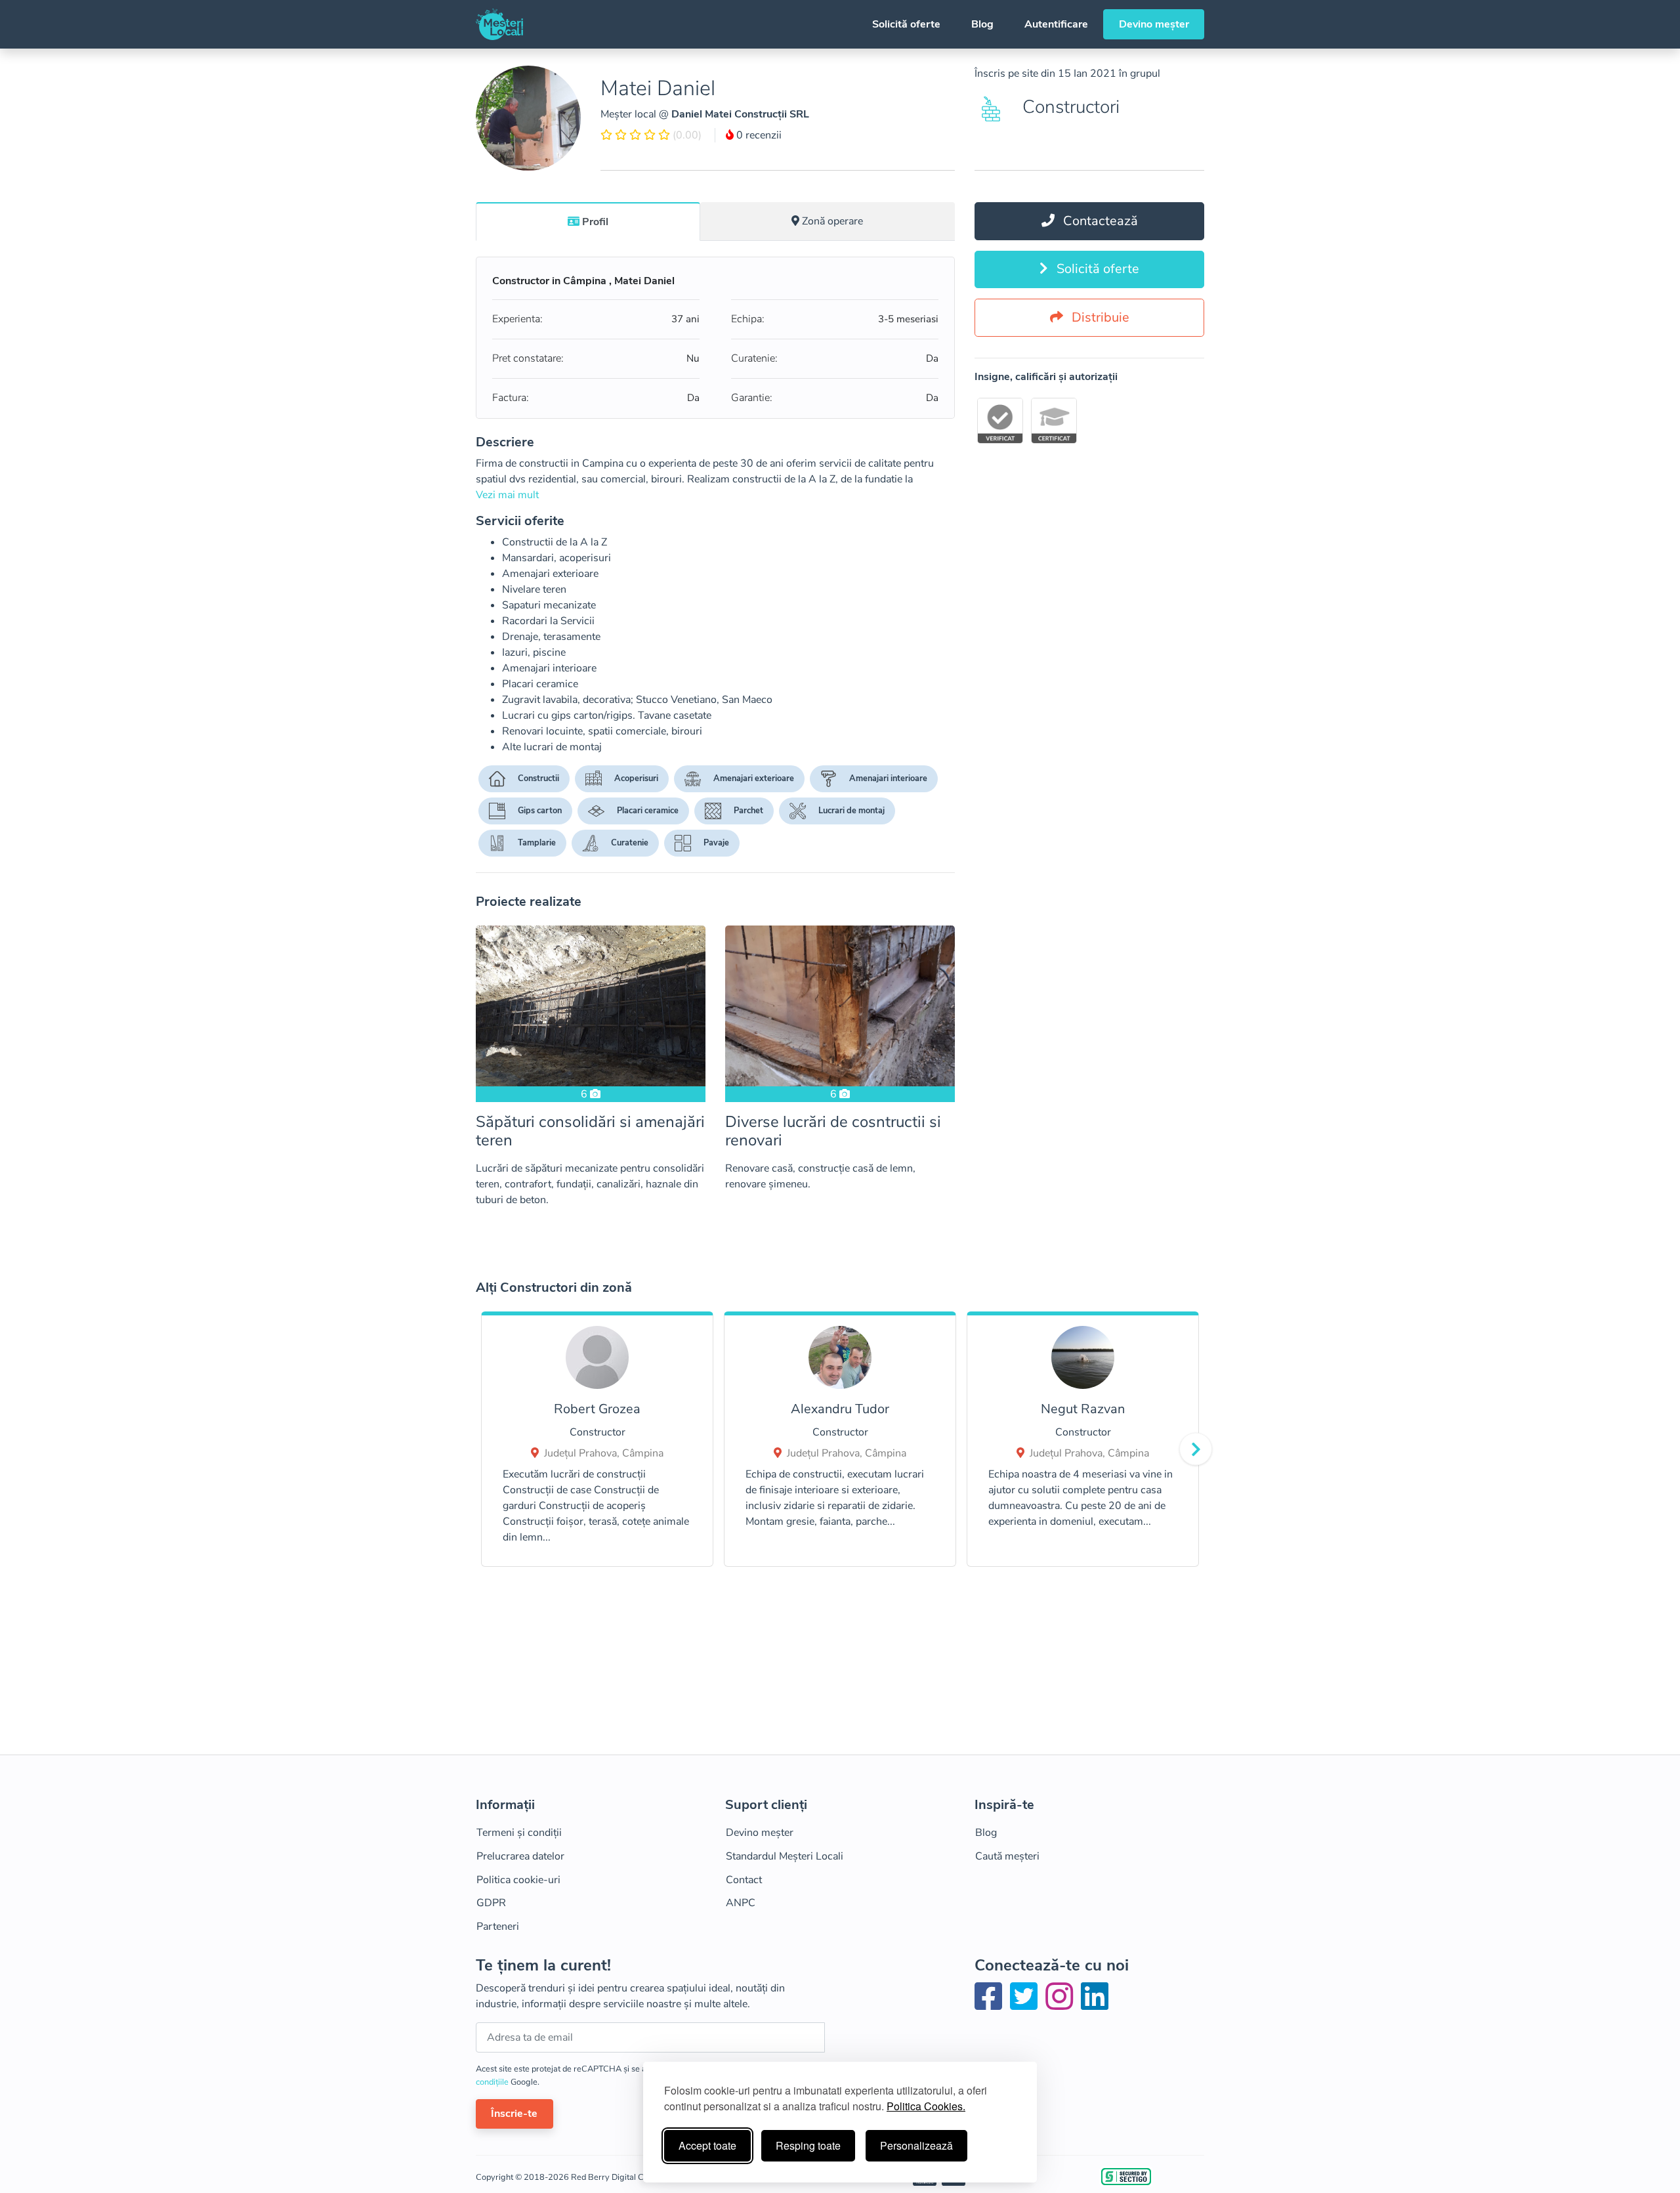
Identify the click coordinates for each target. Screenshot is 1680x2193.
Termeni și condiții (519, 1833)
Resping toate (808, 2145)
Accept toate (707, 2145)
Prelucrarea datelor (520, 1856)
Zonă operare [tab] (832, 221)
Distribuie (1099, 317)
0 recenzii (758, 135)
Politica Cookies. (926, 2106)
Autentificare (1056, 24)
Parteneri (498, 1927)
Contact (744, 1880)
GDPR (491, 1903)
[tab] (588, 221)
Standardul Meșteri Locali (785, 1856)
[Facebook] (991, 2005)
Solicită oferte (906, 24)
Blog (982, 24)
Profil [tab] (595, 222)
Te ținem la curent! (543, 1966)
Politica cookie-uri (518, 1880)
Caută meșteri (1007, 1856)
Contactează (1099, 221)
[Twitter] (1026, 2005)
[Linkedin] (1095, 2005)
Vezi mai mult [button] (507, 495)
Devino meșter (1154, 24)
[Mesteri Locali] (499, 24)
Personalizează (916, 2145)
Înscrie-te (514, 2114)
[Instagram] (1062, 2005)
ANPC (741, 1903)
